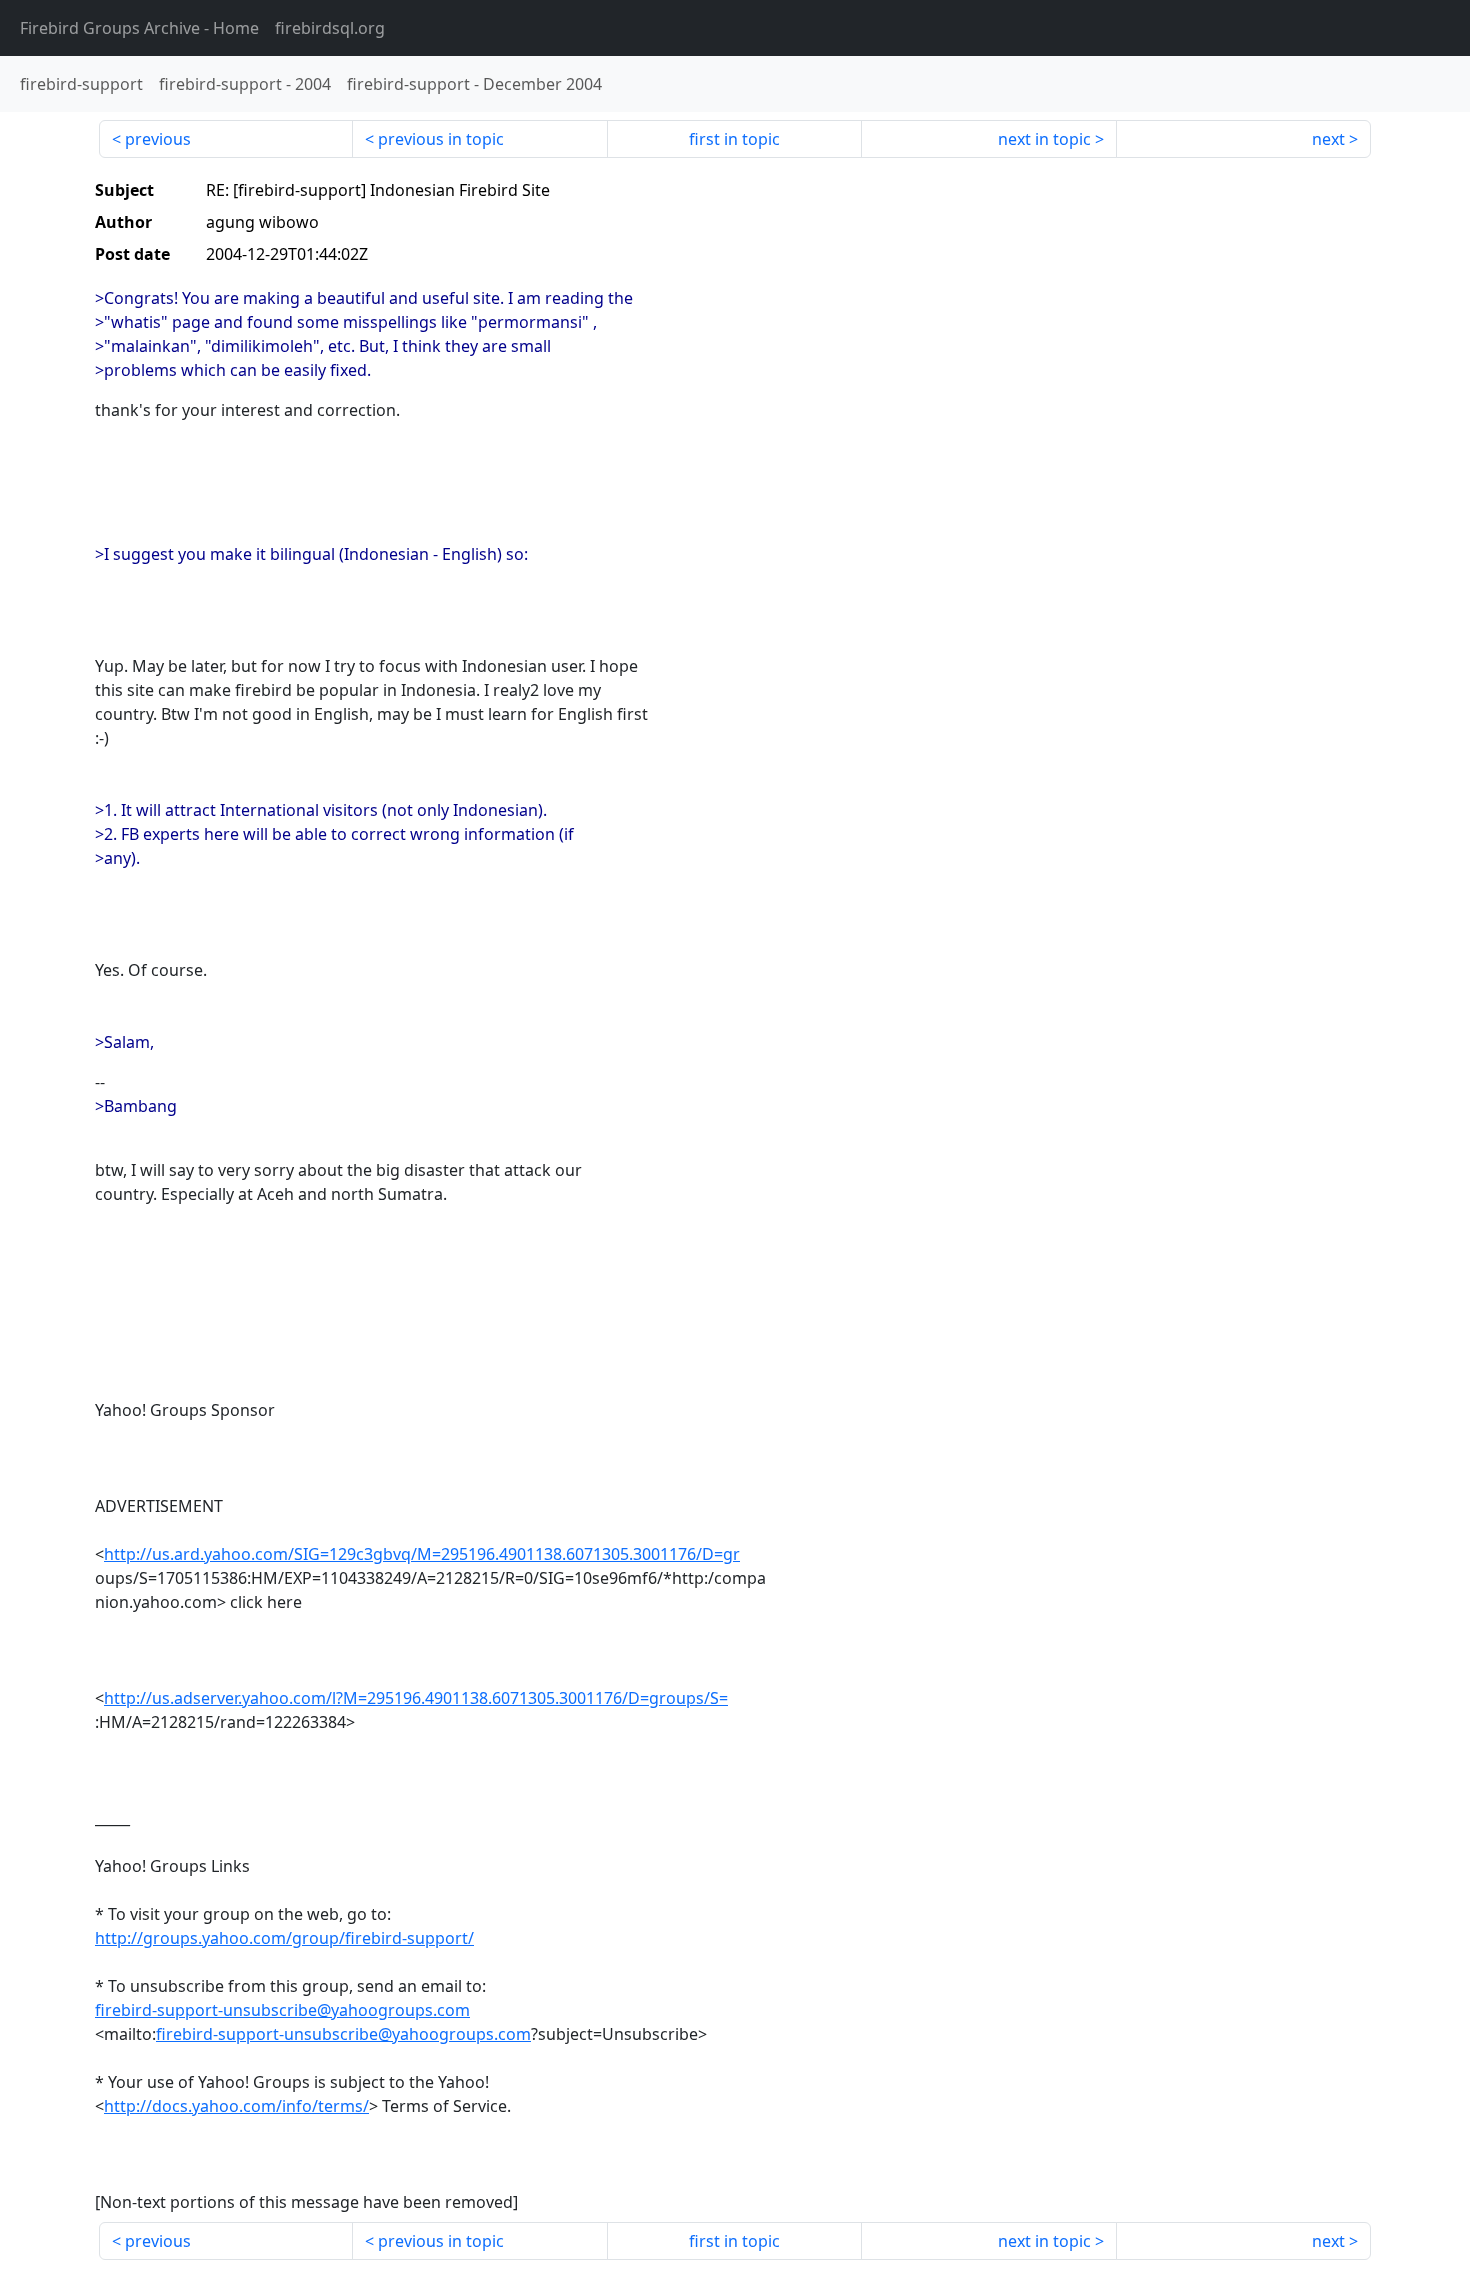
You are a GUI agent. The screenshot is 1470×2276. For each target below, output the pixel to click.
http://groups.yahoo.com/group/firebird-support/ (284, 1938)
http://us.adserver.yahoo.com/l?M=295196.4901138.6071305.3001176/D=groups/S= (416, 1698)
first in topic (734, 139)
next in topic (1044, 139)
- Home (139, 28)
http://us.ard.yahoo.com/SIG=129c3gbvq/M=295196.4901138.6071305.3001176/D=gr (422, 1554)
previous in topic (441, 139)
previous (158, 139)
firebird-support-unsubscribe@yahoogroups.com (282, 2010)
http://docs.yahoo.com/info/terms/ (236, 2106)
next (1328, 139)
